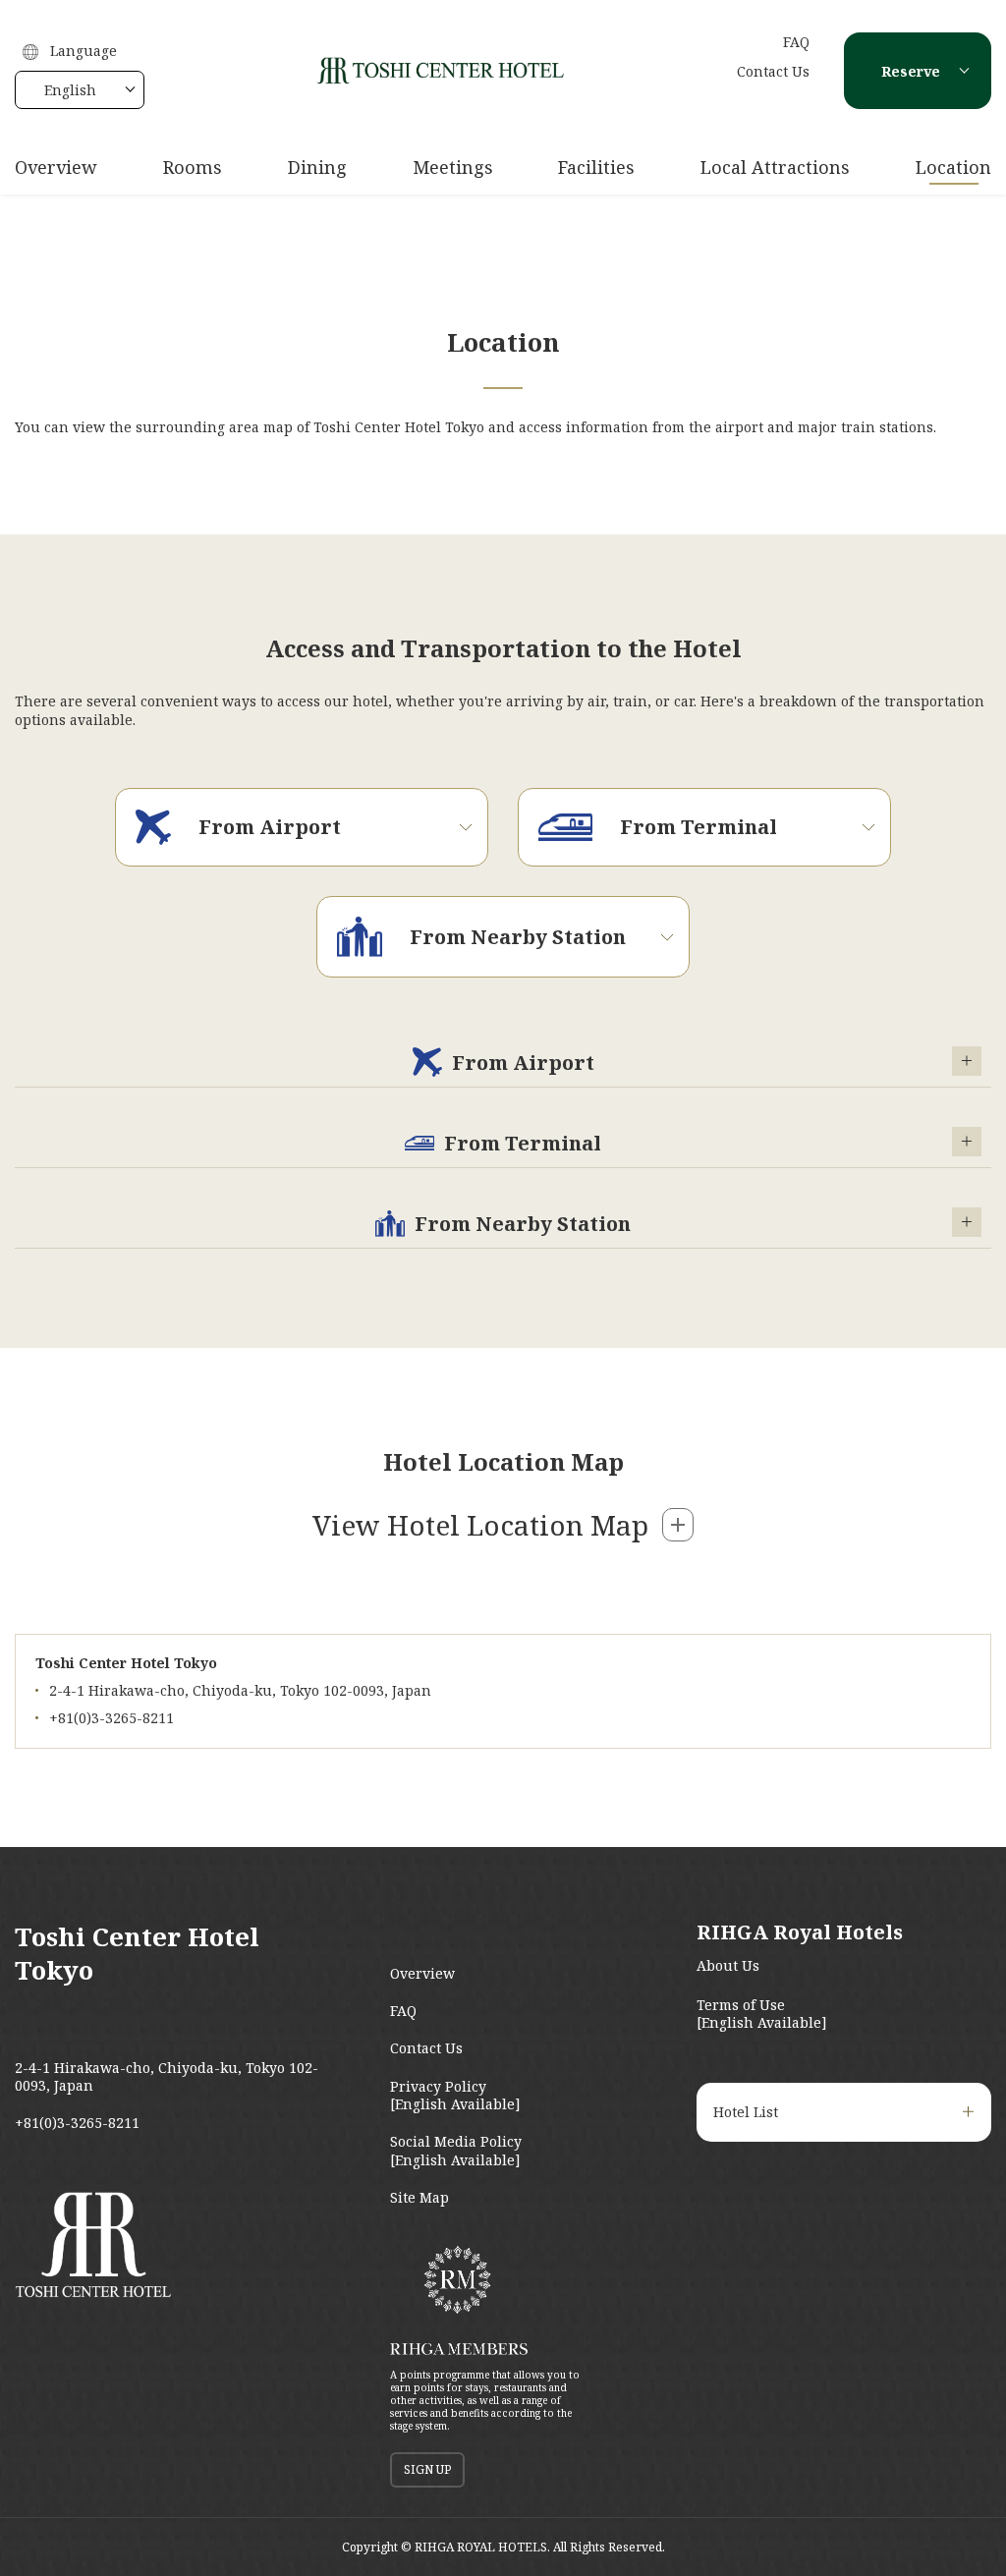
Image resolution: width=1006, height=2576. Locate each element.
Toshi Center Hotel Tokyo (137, 1953)
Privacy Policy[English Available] (455, 2095)
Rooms (193, 167)
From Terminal (523, 1143)
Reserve (911, 71)
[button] (503, 1525)
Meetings (453, 167)
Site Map (419, 2197)
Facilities (596, 167)
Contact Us (773, 71)
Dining (317, 167)
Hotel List (746, 2112)
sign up (427, 2469)
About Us (728, 1965)
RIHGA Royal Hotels (800, 1932)
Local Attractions (775, 167)
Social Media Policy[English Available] (456, 2150)
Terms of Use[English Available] (762, 2014)
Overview (56, 167)
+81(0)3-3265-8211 (77, 2123)
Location (953, 167)
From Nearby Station (523, 1224)
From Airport (523, 1063)
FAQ (796, 42)
